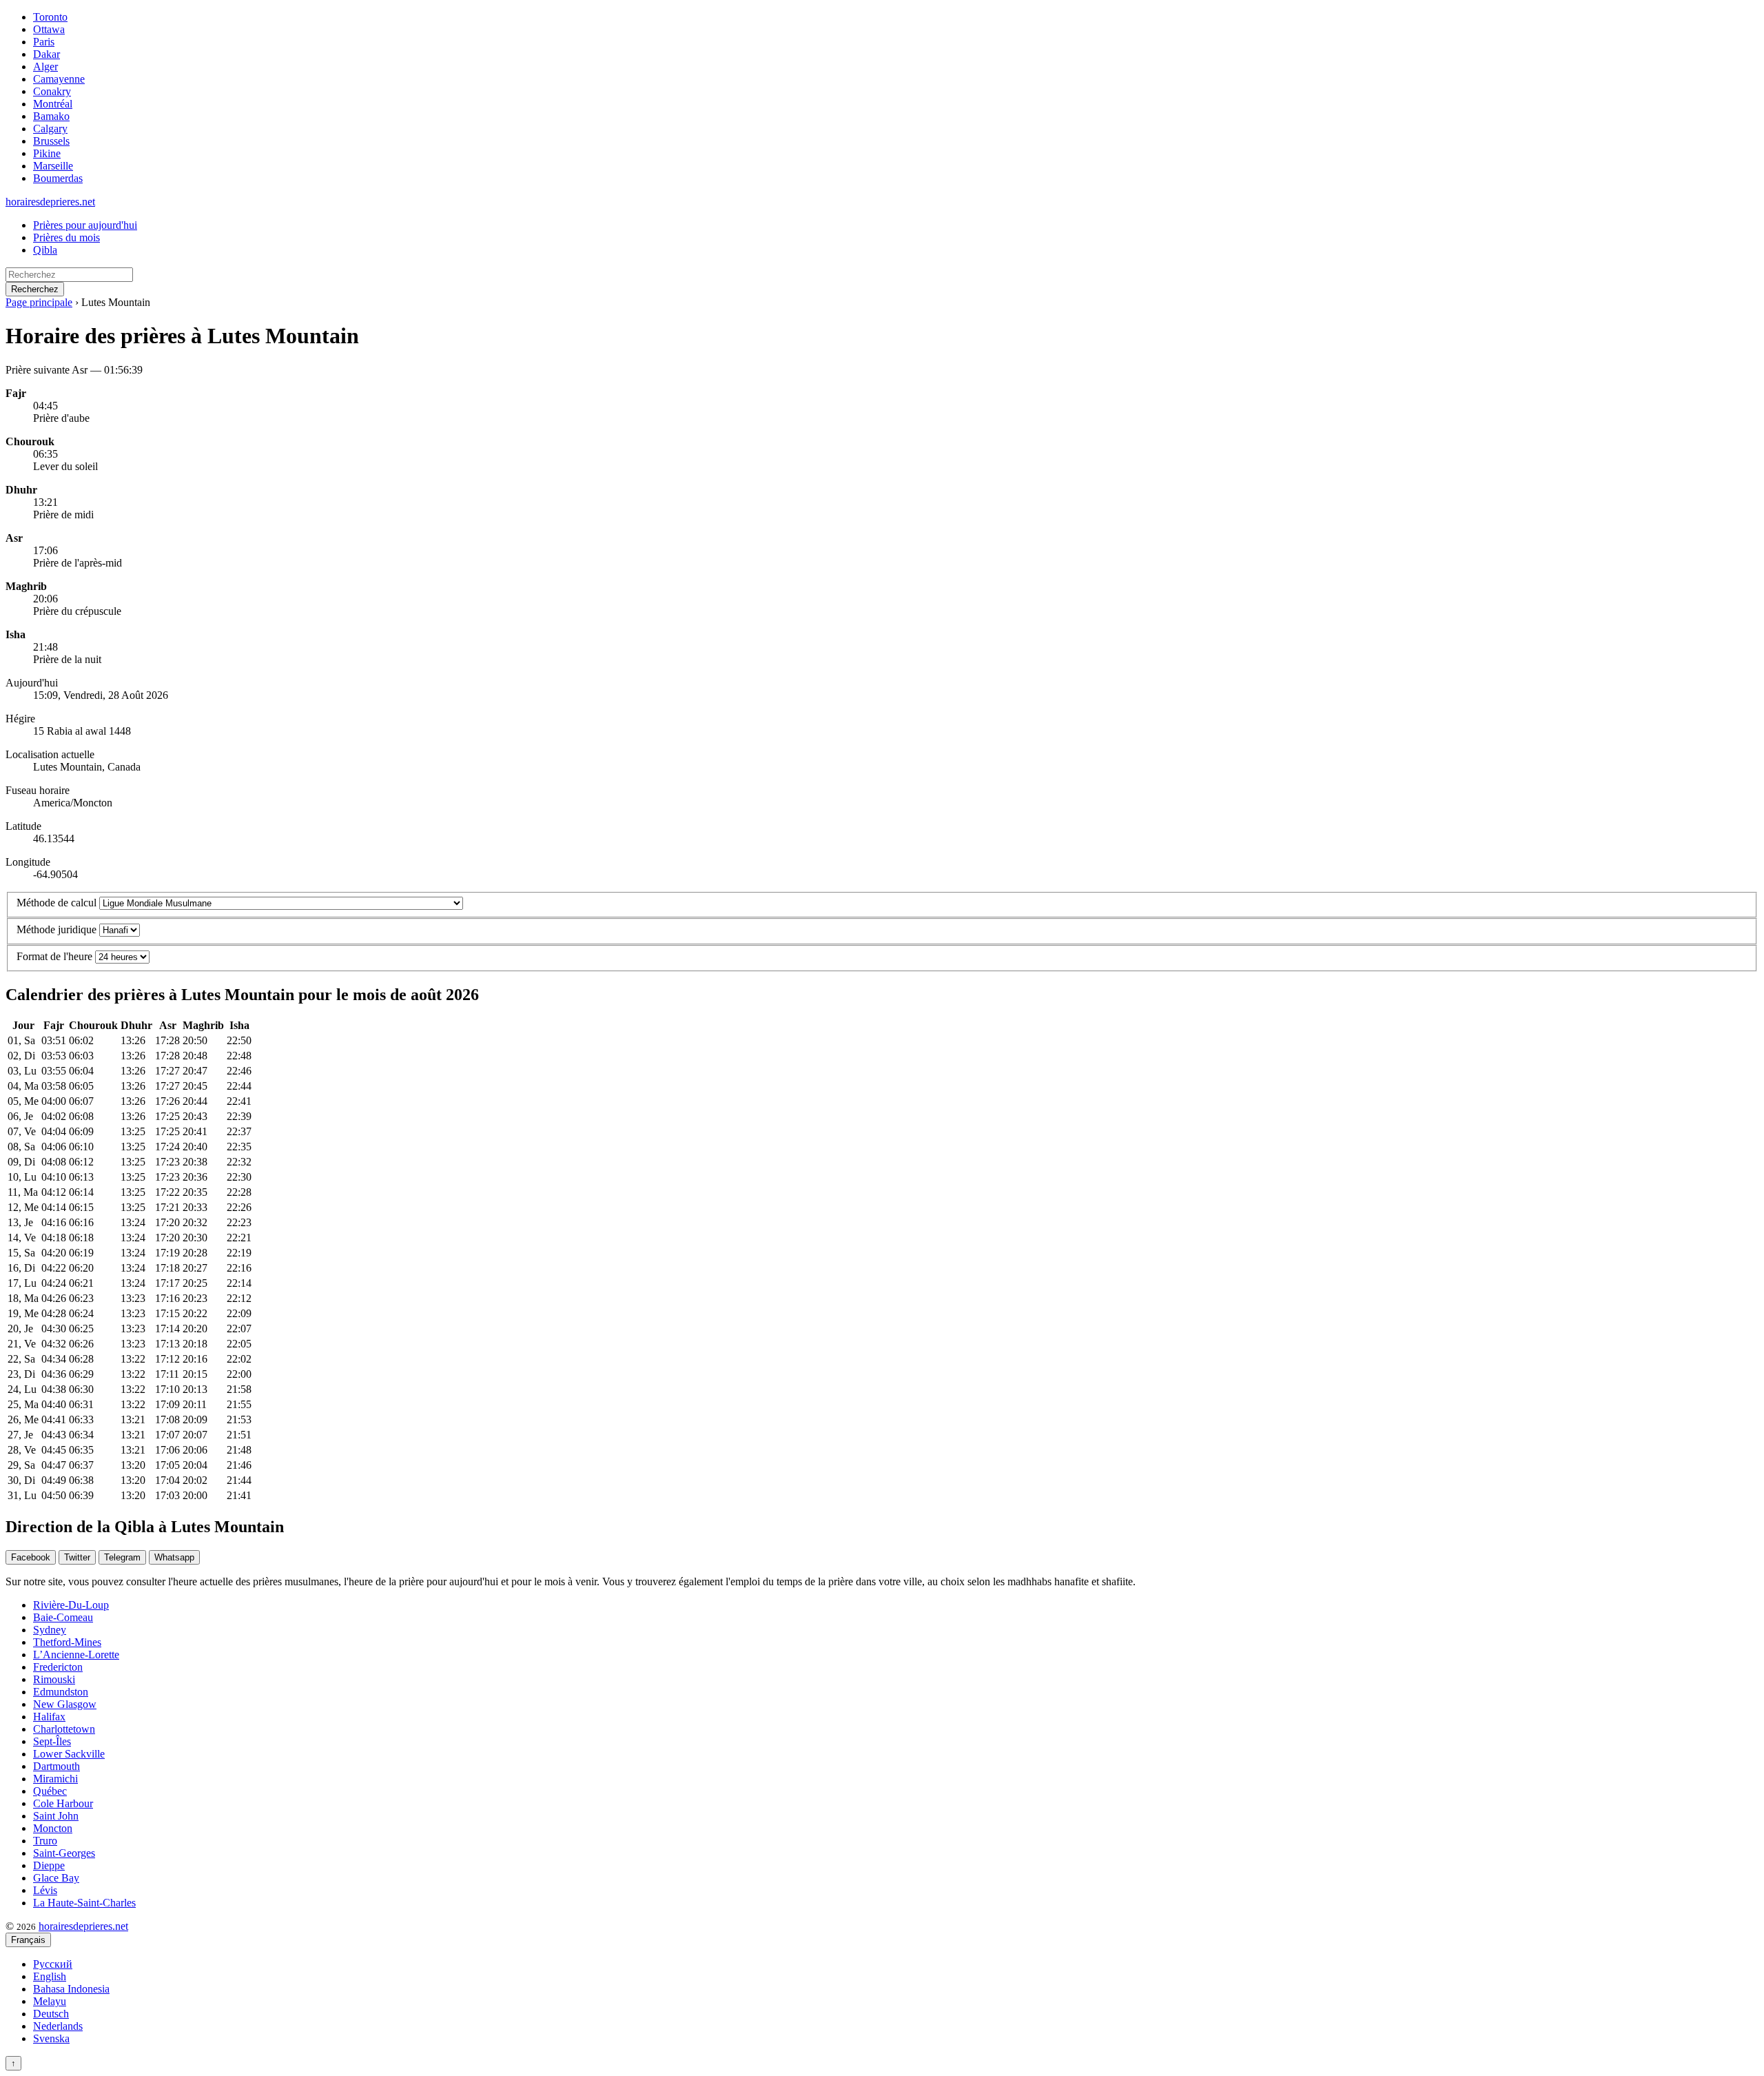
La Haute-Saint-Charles (84, 1903)
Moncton (53, 1828)
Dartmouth (57, 1766)
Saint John (56, 1816)
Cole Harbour (63, 1803)
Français (28, 1940)
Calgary (50, 129)
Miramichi (55, 1779)
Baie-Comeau (63, 1617)
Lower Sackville (69, 1754)
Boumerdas (58, 178)
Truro (45, 1841)
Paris (44, 42)
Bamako (51, 116)
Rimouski (54, 1679)
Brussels (51, 141)
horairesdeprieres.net (50, 202)
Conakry (52, 91)
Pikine (47, 153)
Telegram (122, 1557)
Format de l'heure (54, 956)
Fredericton (58, 1667)
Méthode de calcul (57, 903)
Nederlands (58, 2026)
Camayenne (59, 79)
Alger (45, 67)
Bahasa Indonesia (71, 1989)
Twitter (77, 1557)
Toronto (50, 17)
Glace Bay (56, 1878)
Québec (50, 1791)
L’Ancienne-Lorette (76, 1655)
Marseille (53, 166)
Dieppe (49, 1865)
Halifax (49, 1717)
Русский (53, 1964)
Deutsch (51, 2014)
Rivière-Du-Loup (71, 1605)
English (50, 1976)
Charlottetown (64, 1729)
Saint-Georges (64, 1853)
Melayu (50, 2001)
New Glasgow (65, 1704)
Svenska (51, 2038)
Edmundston (61, 1692)
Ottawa (49, 29)
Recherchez (35, 289)
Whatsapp (174, 1557)
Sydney (50, 1630)
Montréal (53, 104)
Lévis (45, 1890)
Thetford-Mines (67, 1642)
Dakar (47, 54)
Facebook (31, 1557)
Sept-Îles (52, 1741)
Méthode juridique (57, 929)
